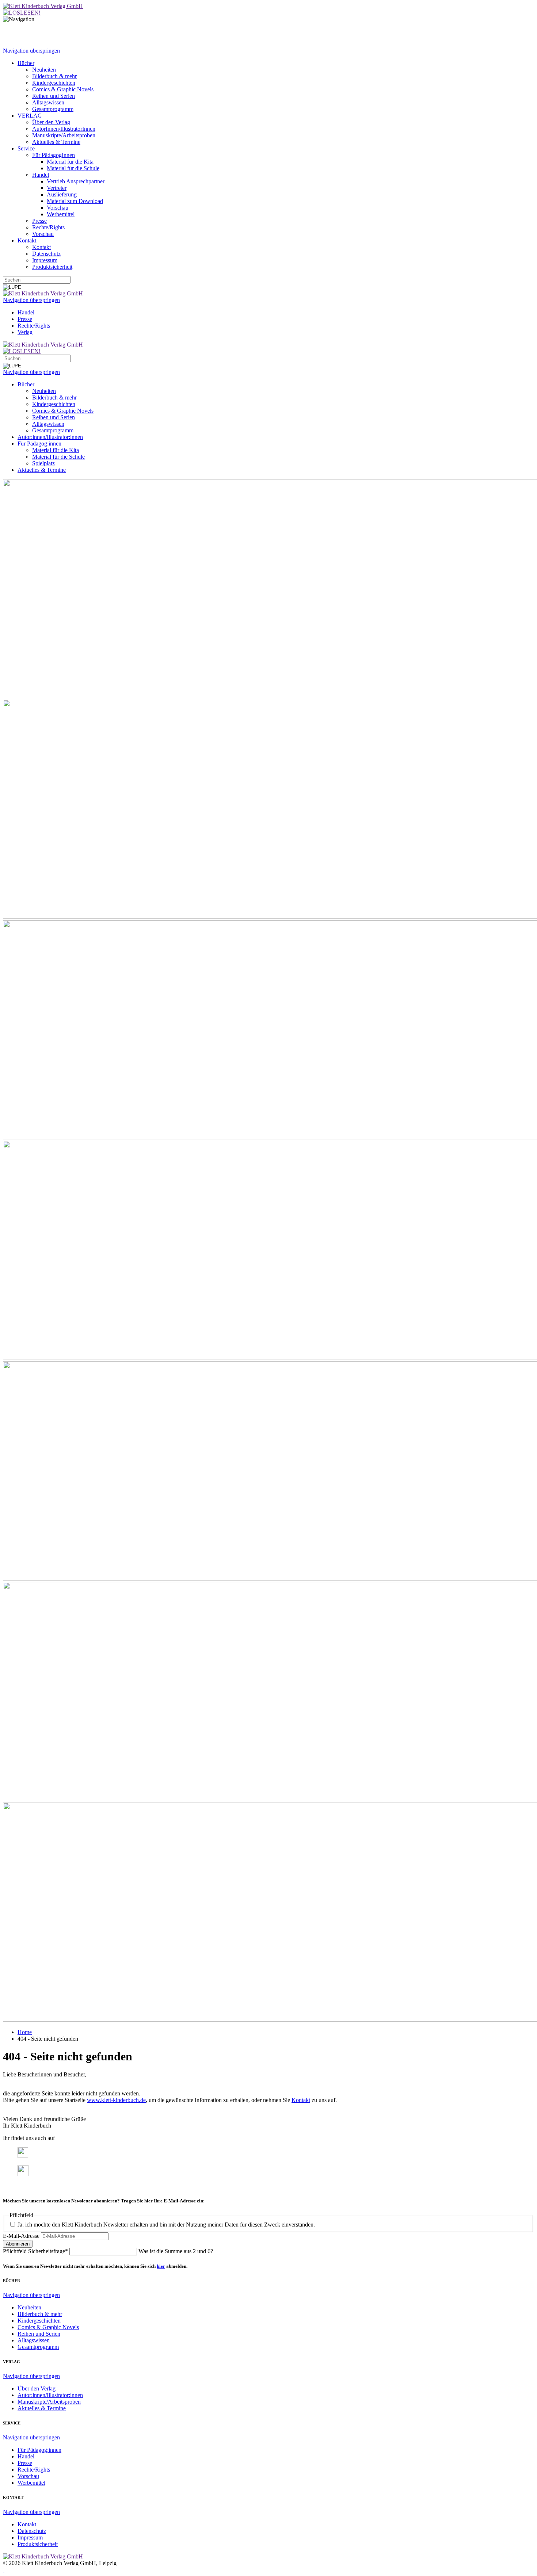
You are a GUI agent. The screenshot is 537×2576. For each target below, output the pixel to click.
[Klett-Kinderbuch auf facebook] (23, 2156)
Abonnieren (18, 2244)
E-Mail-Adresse (21, 2236)
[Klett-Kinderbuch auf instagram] (23, 2174)
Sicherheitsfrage (35, 2251)
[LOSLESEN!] (22, 13)
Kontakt (301, 2100)
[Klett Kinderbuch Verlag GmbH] (43, 6)
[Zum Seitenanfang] (4, 2570)
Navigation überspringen (31, 51)
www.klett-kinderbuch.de (116, 2100)
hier (161, 2266)
